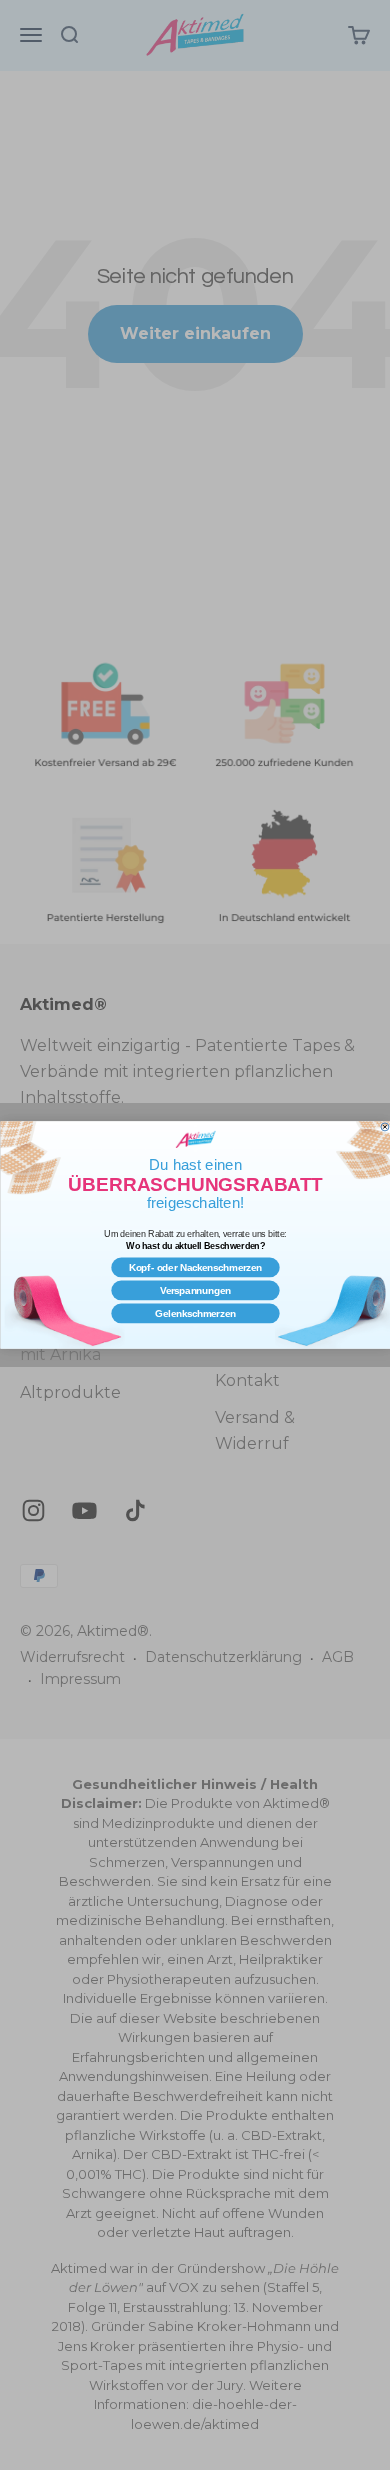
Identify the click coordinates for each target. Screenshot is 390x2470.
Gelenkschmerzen (195, 1313)
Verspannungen (195, 1290)
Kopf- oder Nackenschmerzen (194, 1267)
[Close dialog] (384, 1127)
